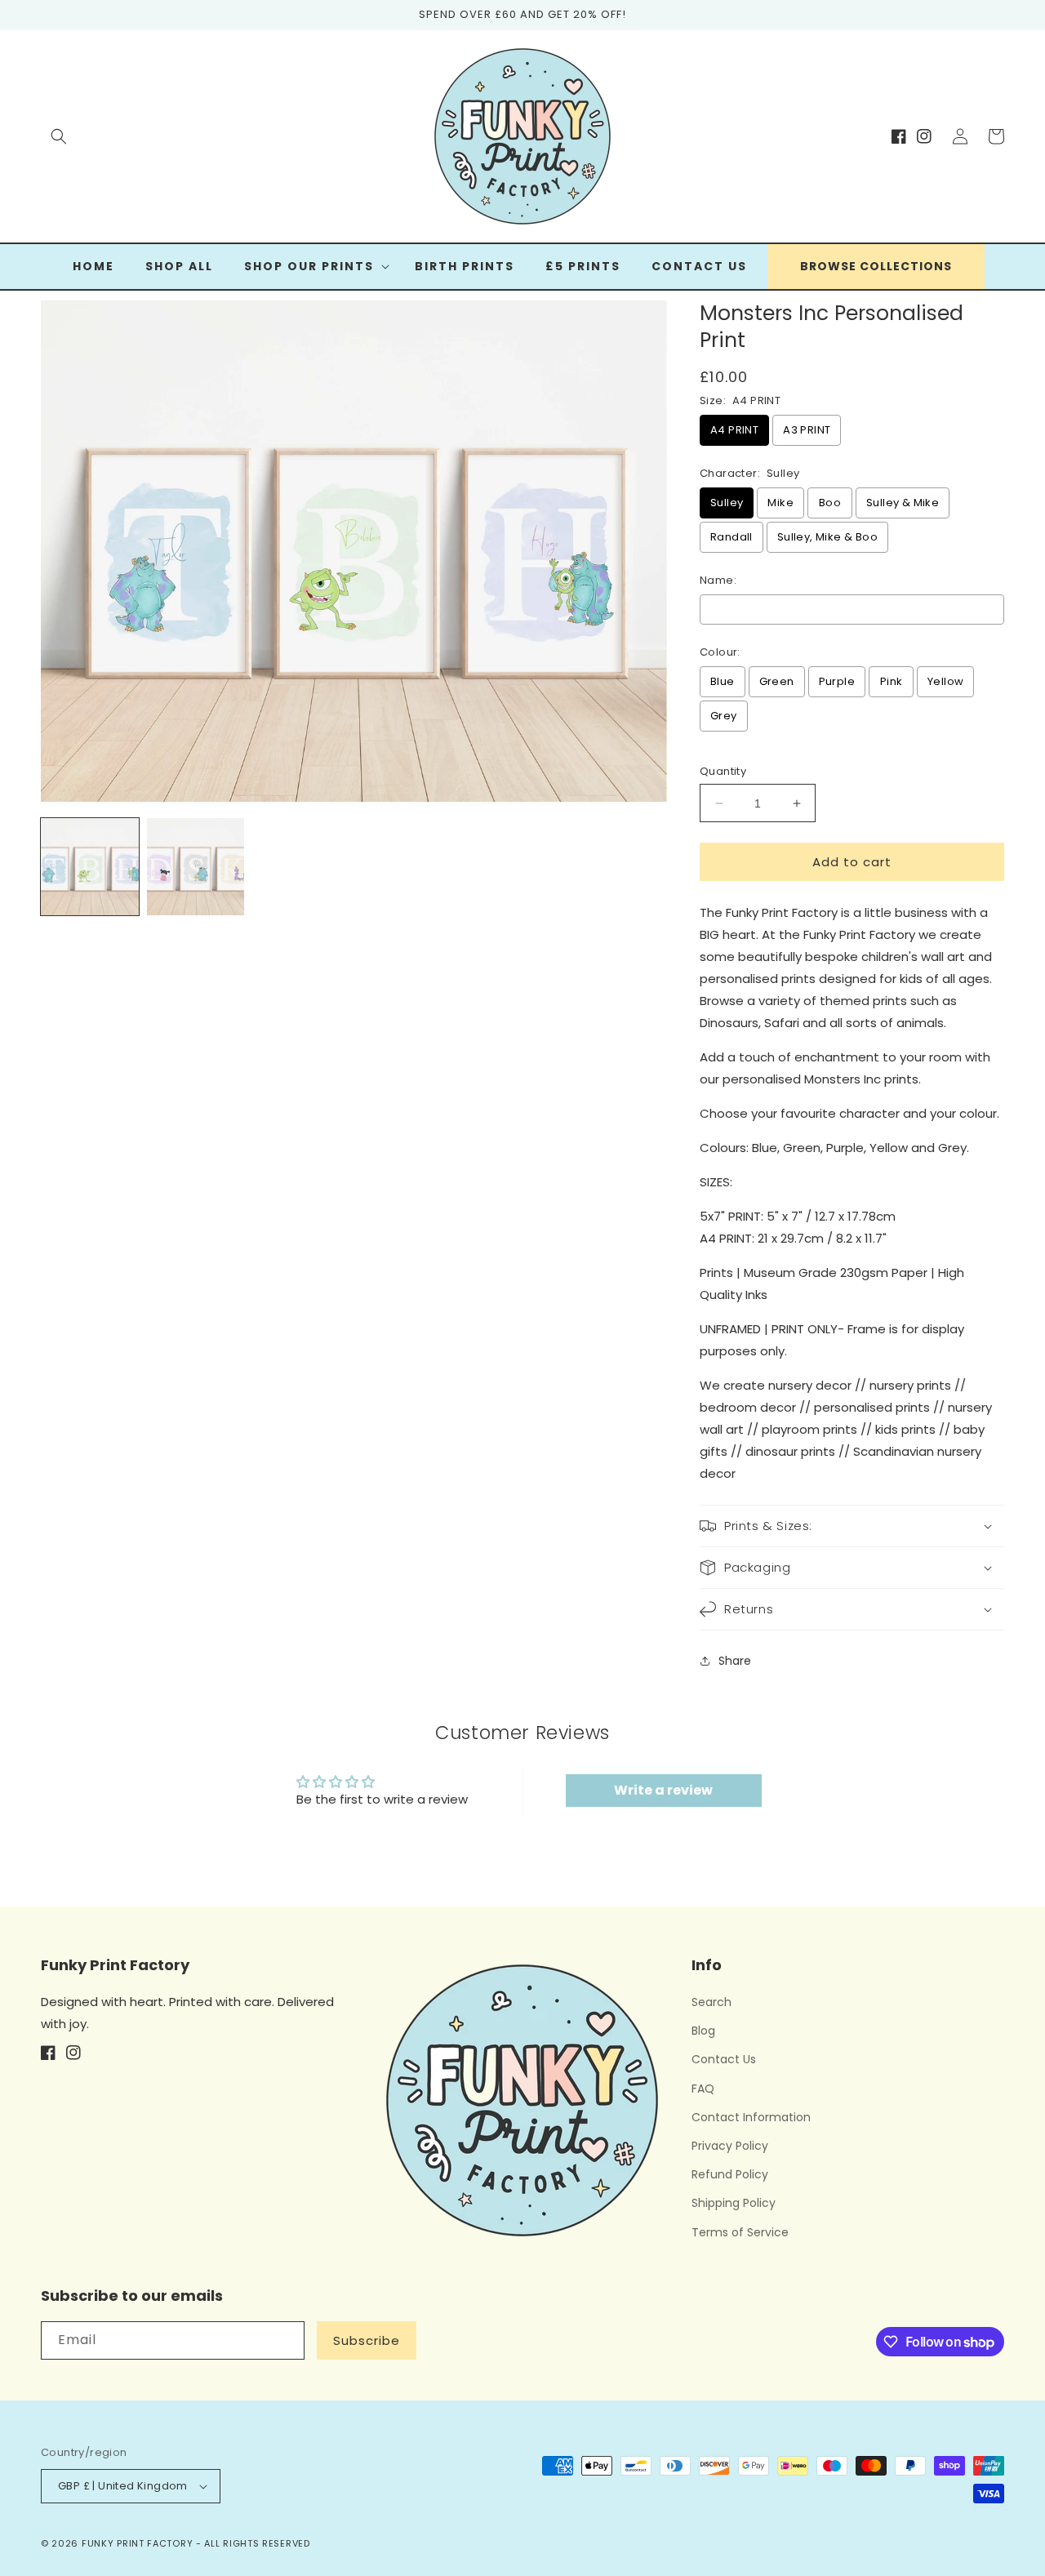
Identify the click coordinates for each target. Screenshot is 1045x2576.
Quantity (723, 771)
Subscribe (367, 2340)
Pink (892, 681)
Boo (830, 503)
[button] (59, 136)
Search (711, 2002)
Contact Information (751, 2117)
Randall (731, 537)
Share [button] (735, 1661)
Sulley (727, 503)
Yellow (945, 681)
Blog (703, 2031)
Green (777, 681)
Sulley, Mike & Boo (827, 537)
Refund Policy (730, 2174)
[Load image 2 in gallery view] (196, 867)
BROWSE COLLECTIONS (876, 266)
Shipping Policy (734, 2203)
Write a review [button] (663, 1790)
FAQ (703, 2089)
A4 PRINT (734, 430)
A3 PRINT (807, 430)
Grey (724, 716)
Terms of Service (740, 2232)
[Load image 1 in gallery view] (90, 867)
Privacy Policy (730, 2146)
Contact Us (724, 2059)
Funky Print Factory (137, 2543)
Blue (723, 681)
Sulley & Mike (903, 503)
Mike (780, 503)
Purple (837, 681)
